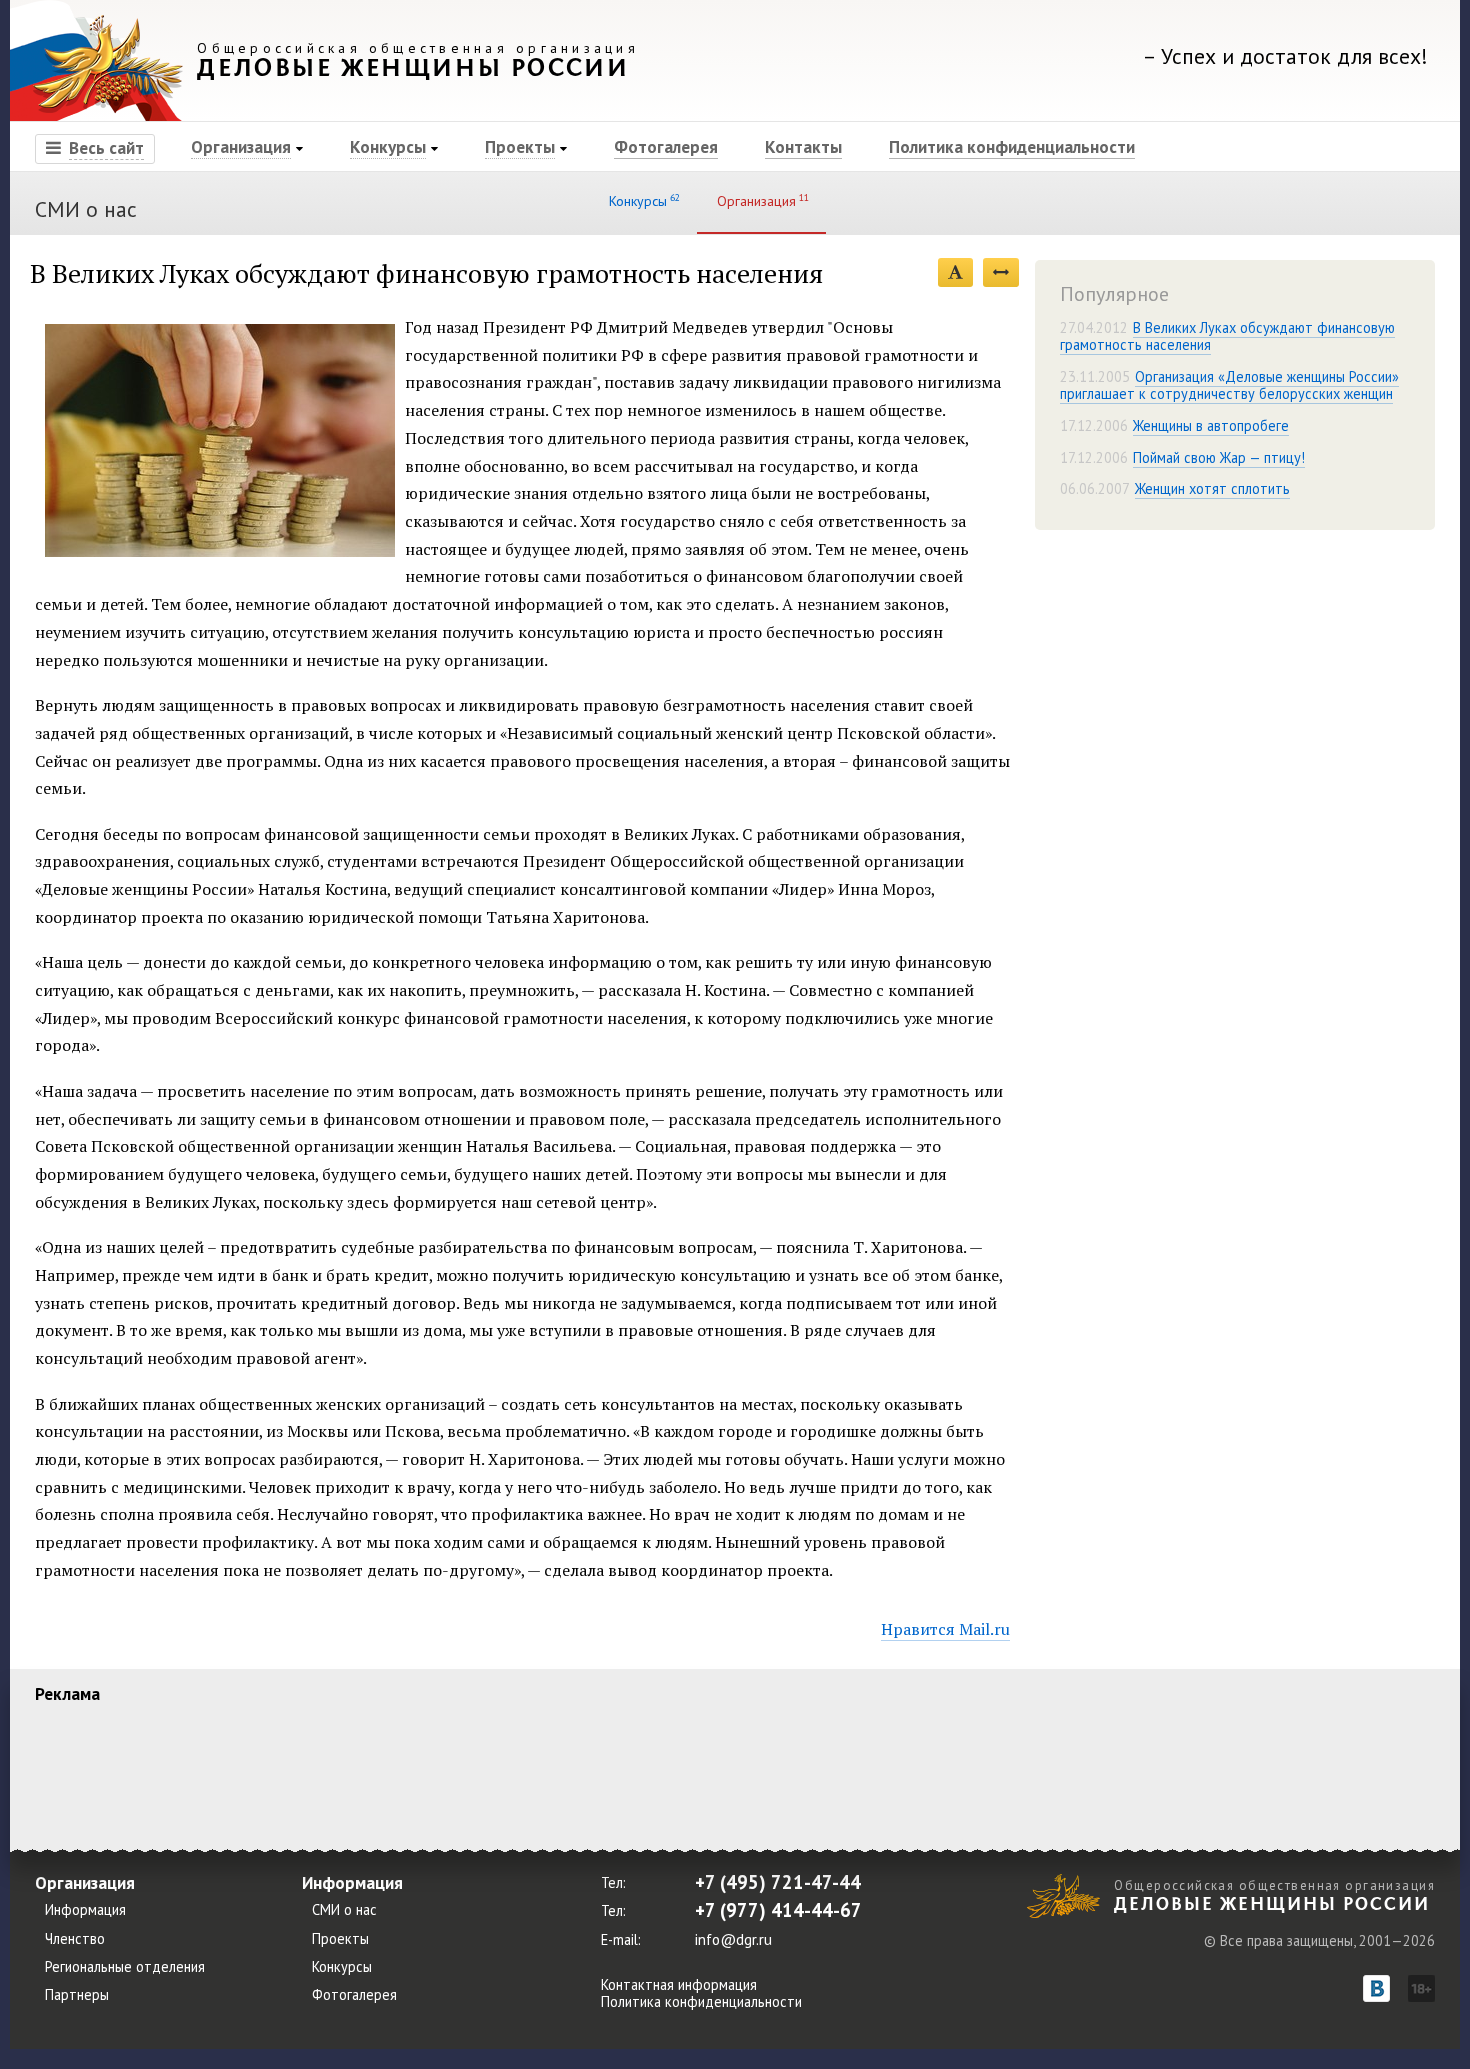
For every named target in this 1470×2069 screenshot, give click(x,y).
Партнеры (77, 1995)
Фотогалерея (666, 146)
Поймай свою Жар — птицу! (1219, 457)
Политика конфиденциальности (1012, 146)
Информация (85, 1910)
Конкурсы (388, 146)
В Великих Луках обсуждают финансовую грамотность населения (1227, 336)
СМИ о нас (86, 209)
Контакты (803, 146)
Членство (75, 1939)
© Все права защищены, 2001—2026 (1319, 1940)
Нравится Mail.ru (945, 1629)
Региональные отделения (125, 1967)
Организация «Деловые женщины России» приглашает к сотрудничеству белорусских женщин (1229, 385)
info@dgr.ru (733, 1939)
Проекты (520, 146)
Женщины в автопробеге (1211, 425)
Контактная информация (679, 1984)
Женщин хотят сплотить (1212, 488)
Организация (241, 146)
